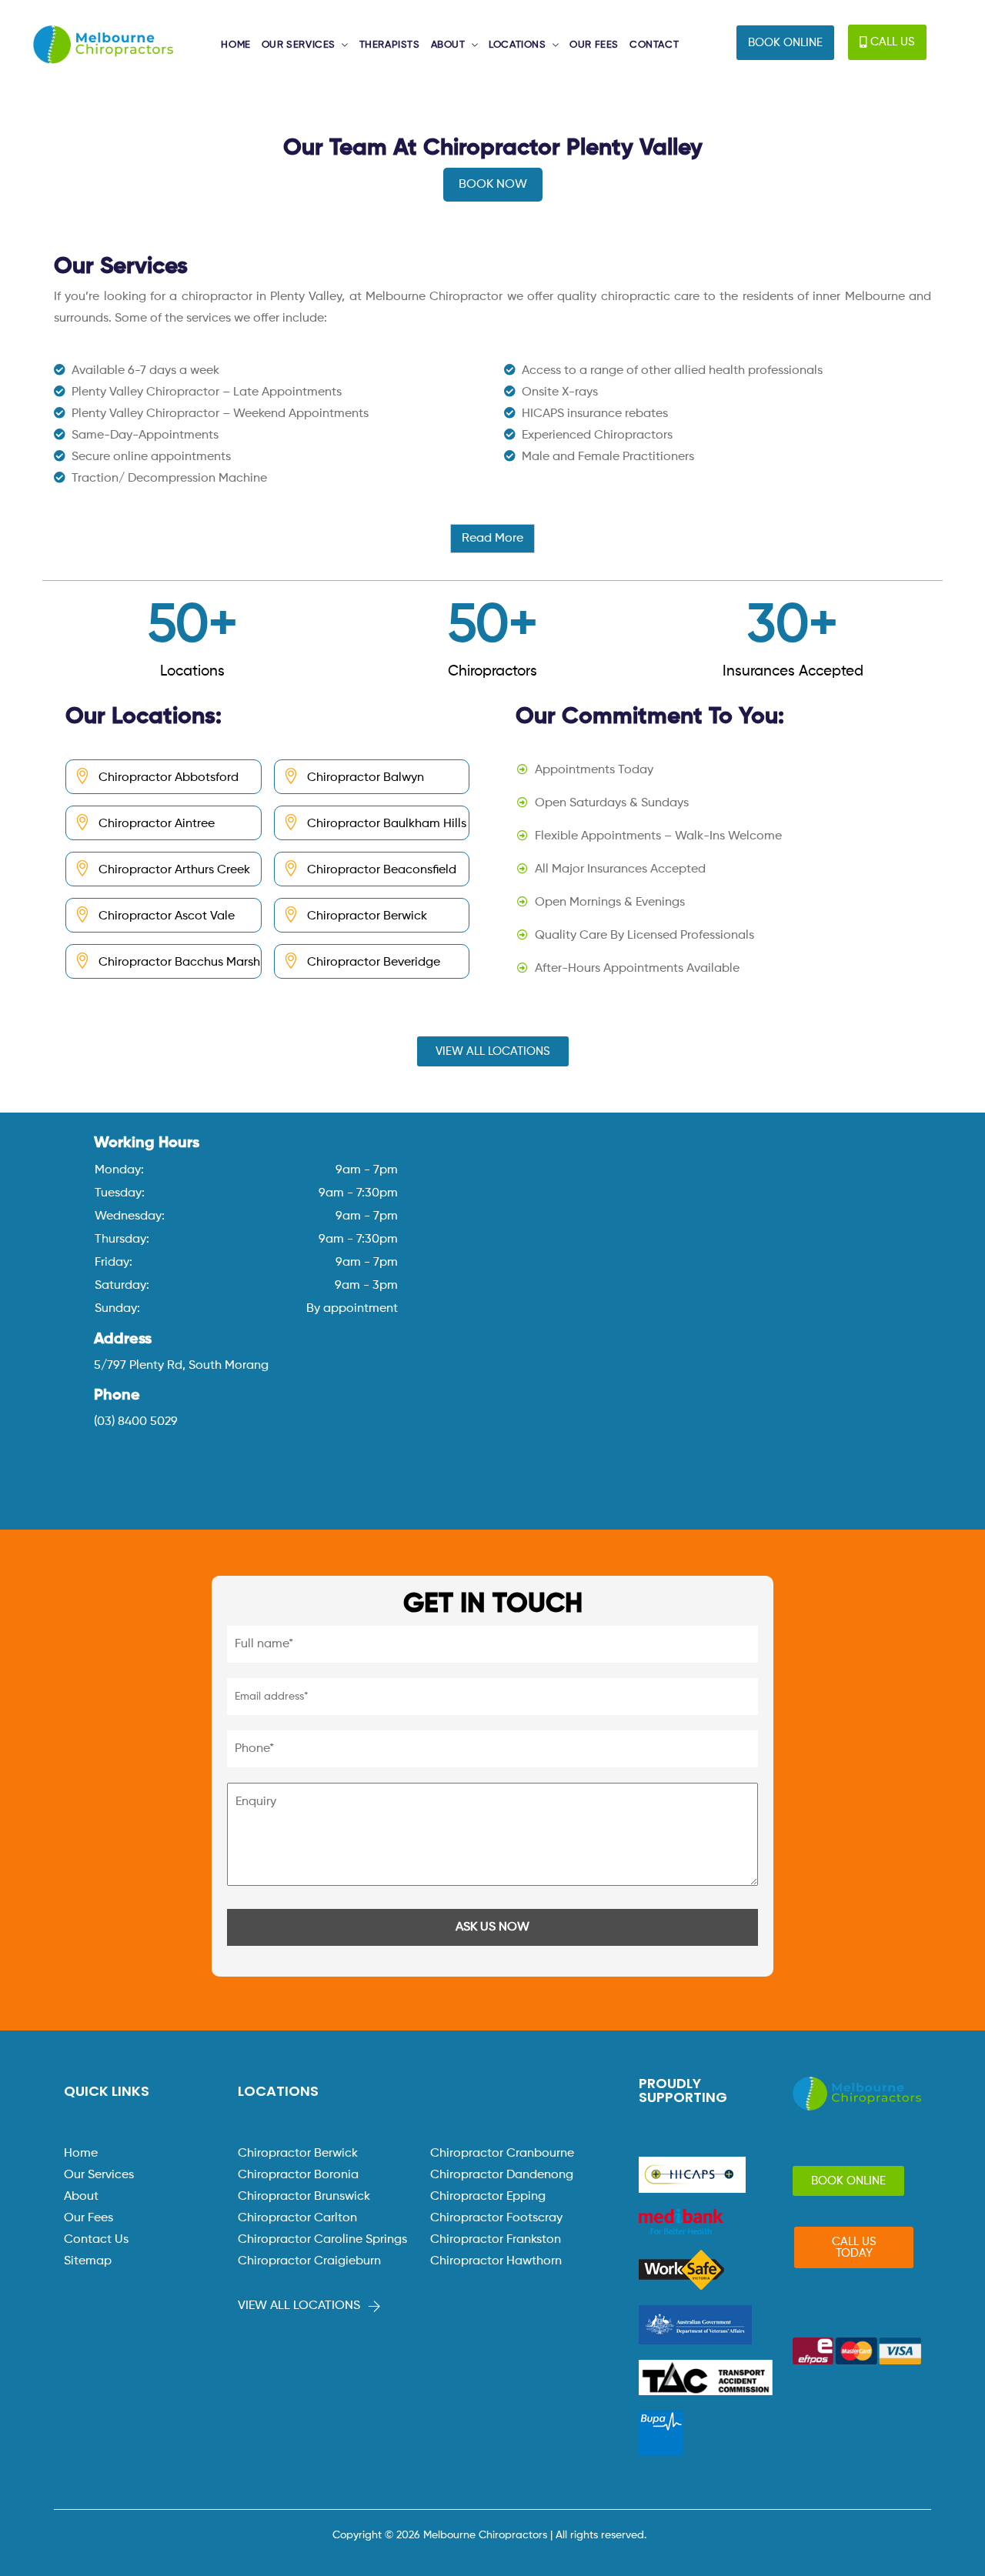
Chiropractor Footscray (496, 2218)
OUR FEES (594, 45)
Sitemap (88, 2261)
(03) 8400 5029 (136, 1422)
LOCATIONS (517, 45)
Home (81, 2154)
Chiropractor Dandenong (502, 2175)
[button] (785, 43)
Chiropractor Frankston (496, 2240)
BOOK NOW (493, 185)
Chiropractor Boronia (298, 2175)
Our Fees (88, 2218)
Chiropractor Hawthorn (496, 2261)
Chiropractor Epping (488, 2197)
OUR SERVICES (299, 45)
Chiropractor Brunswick (304, 2197)
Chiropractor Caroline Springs (322, 2240)
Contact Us (96, 2240)
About (81, 2197)
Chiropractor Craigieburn (309, 2261)
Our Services (99, 2175)
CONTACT (654, 45)
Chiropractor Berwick (298, 2154)
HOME (235, 45)
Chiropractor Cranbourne (502, 2154)
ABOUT (448, 45)
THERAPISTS (390, 45)
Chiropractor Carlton (297, 2218)
